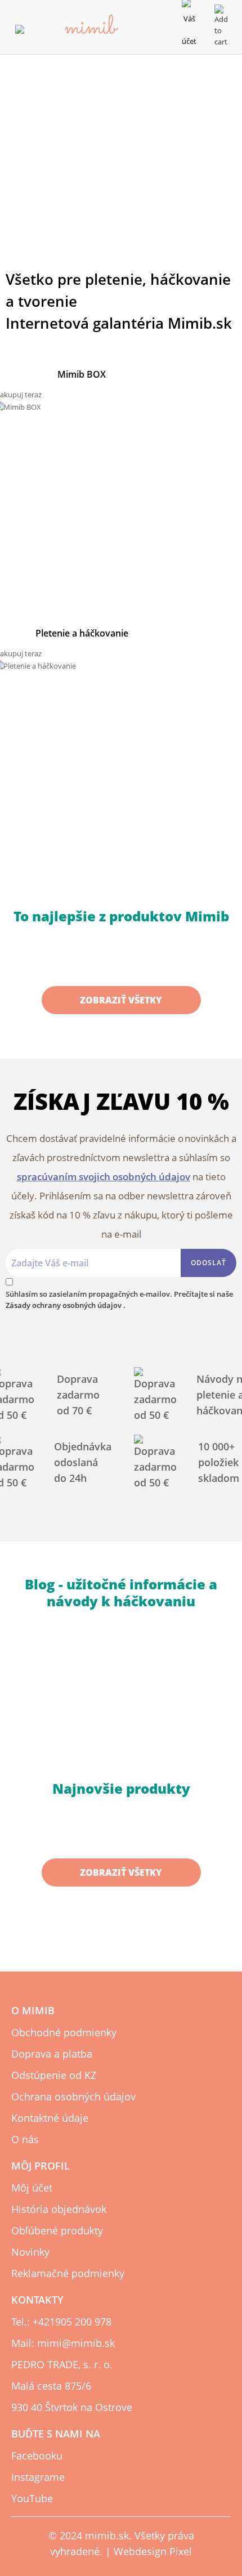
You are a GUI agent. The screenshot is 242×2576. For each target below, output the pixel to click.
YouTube (32, 2498)
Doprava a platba (52, 2054)
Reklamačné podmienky (68, 2273)
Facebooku (37, 2456)
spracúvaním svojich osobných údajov (104, 1177)
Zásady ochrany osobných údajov (64, 1305)
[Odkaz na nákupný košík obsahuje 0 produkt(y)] (221, 25)
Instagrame (38, 2477)
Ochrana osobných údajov (73, 2096)
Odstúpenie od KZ (54, 2075)
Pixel (181, 2551)
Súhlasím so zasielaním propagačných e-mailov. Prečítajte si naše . (119, 1300)
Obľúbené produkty (57, 2230)
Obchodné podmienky (64, 2032)
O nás (25, 2139)
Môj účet (32, 2188)
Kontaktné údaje (50, 2118)
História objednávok (59, 2209)
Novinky (30, 2252)
